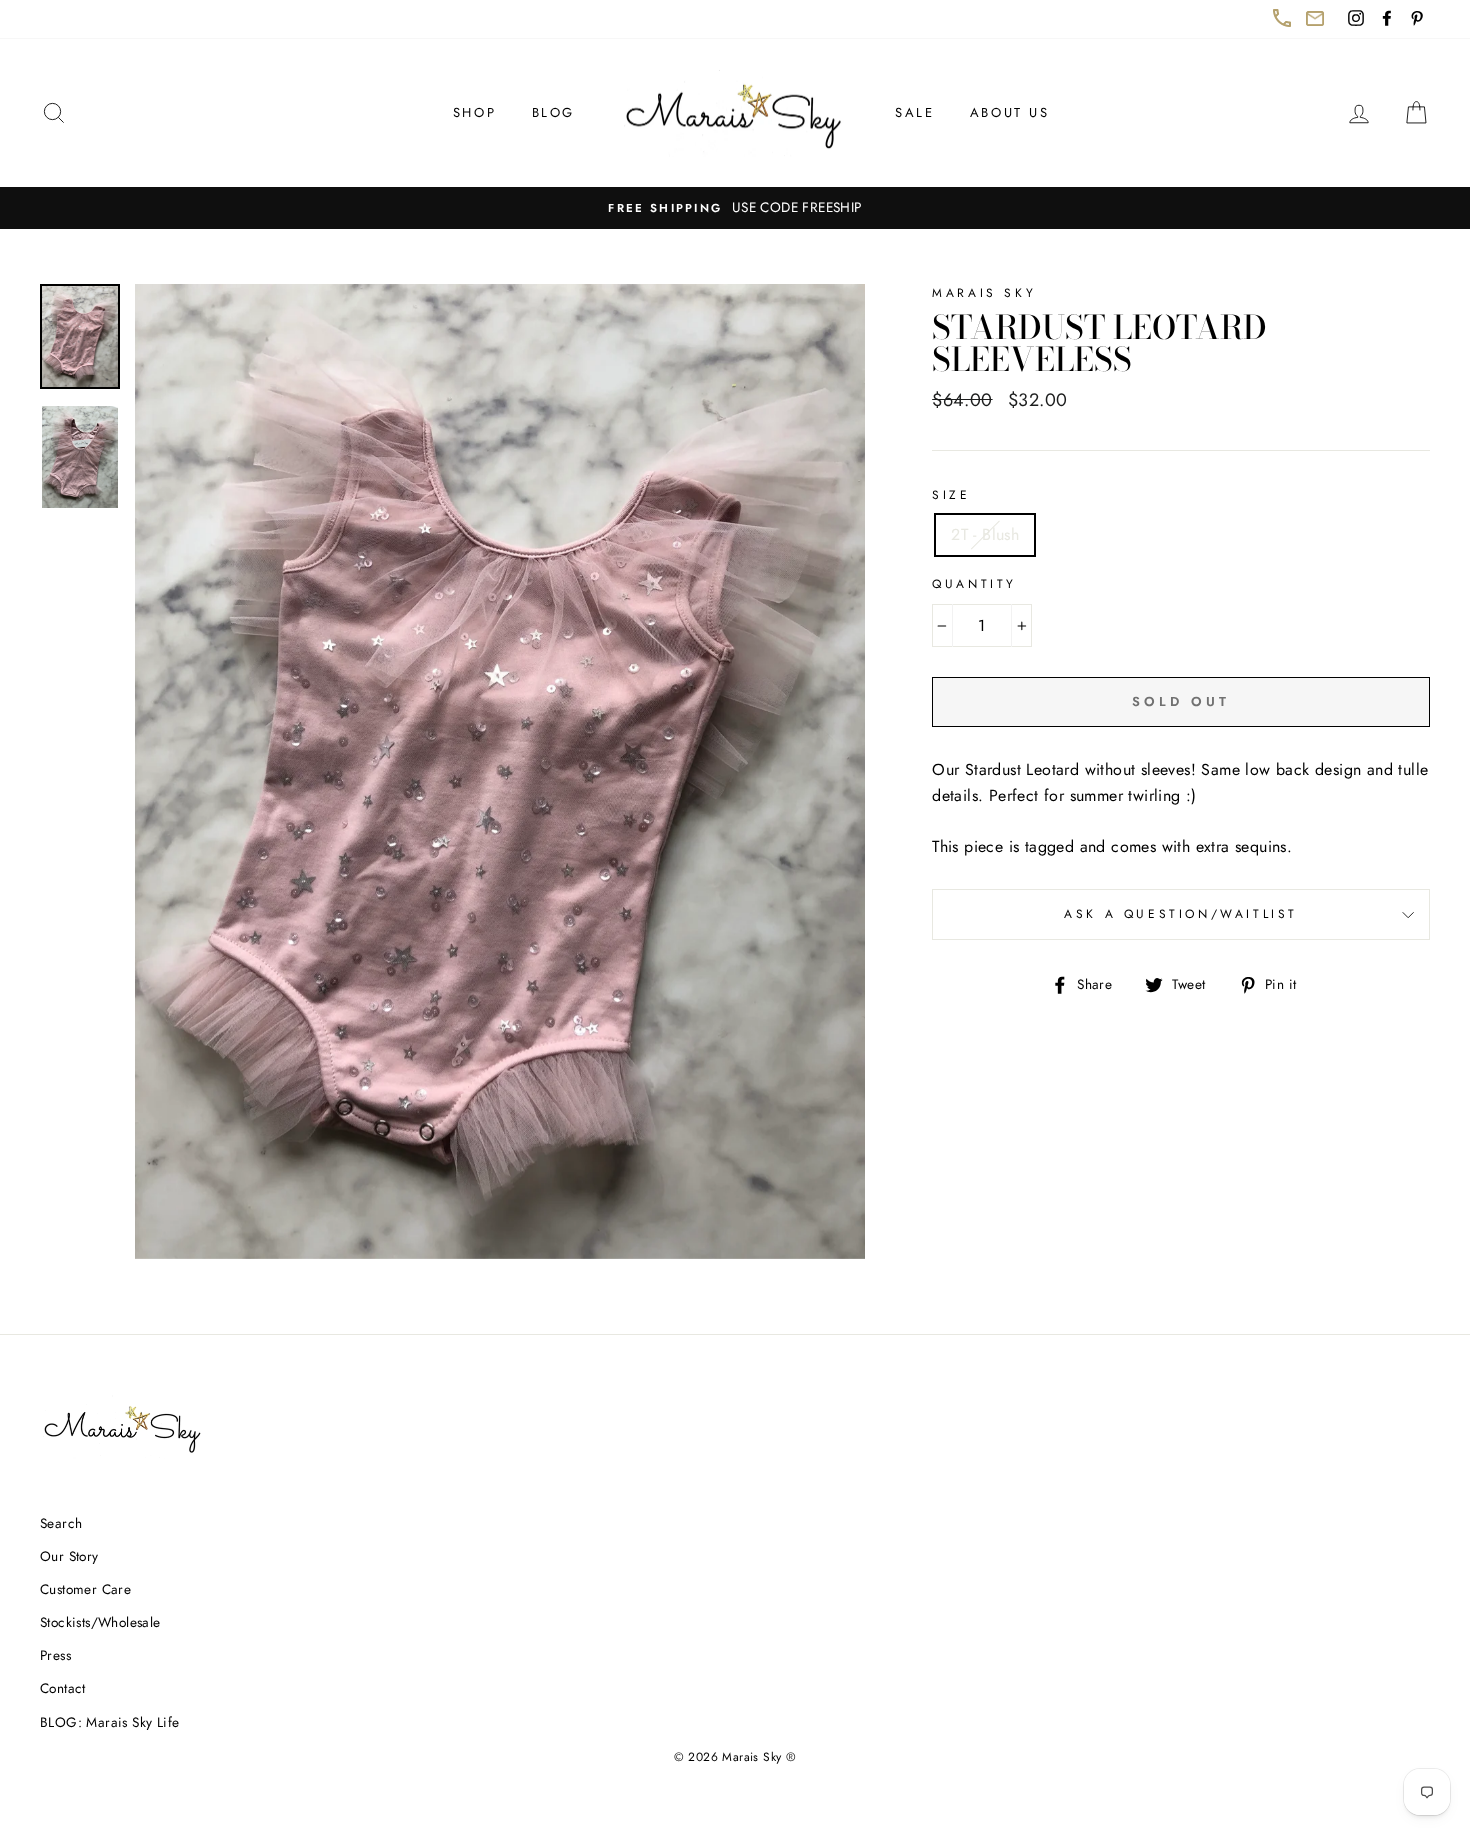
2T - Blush (985, 534)
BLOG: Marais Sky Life (109, 1722)
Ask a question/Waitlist (1247, 922)
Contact (63, 1688)
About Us (1010, 112)
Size (951, 495)
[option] (735, 208)
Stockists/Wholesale (100, 1622)
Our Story (69, 1556)
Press (55, 1655)
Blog (553, 112)
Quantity (974, 584)
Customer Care (85, 1589)
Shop (474, 112)
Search (61, 1523)
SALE (914, 112)
